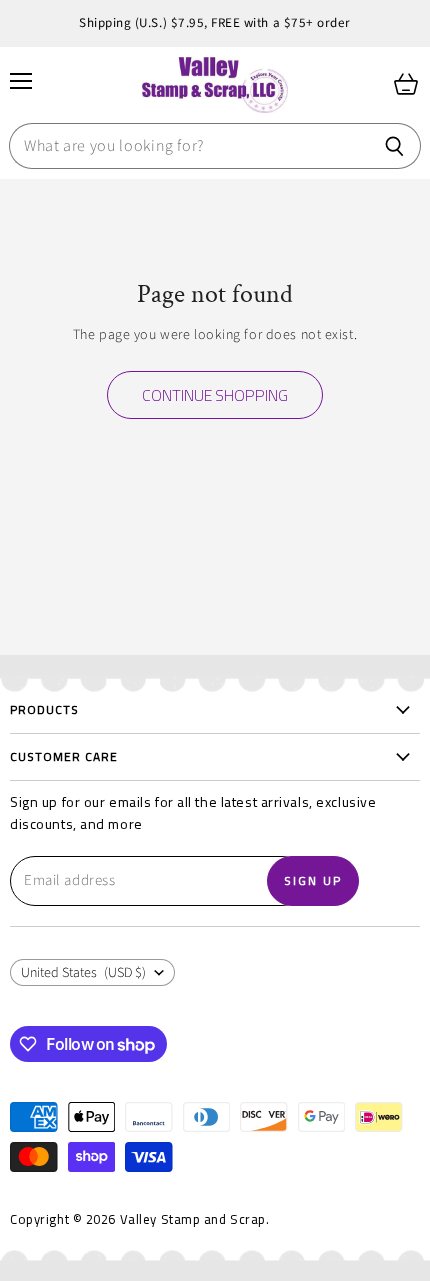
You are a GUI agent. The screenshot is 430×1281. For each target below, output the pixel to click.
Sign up (313, 880)
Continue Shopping (215, 395)
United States (83, 973)
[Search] (394, 146)
